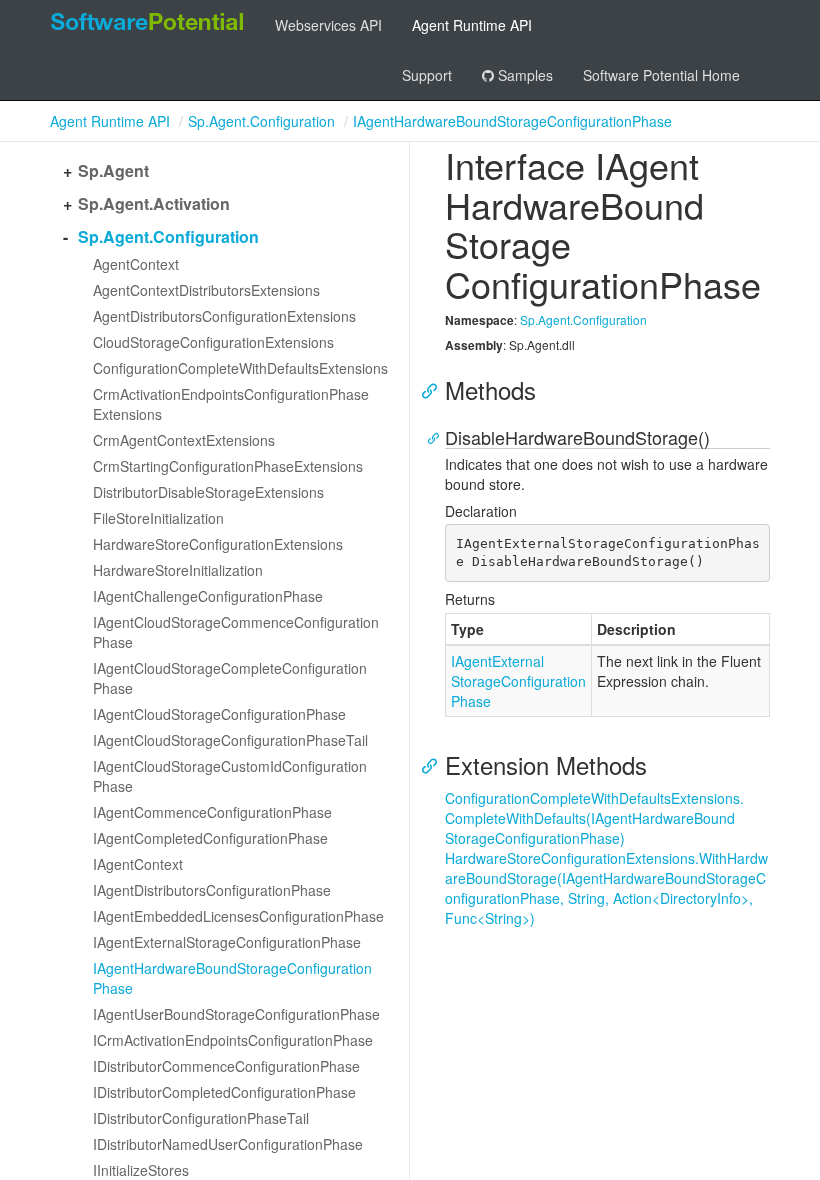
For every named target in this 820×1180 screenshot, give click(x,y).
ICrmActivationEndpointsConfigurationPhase (233, 1040)
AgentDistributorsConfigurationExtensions (224, 316)
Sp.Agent (113, 171)
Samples (523, 75)
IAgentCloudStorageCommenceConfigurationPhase (236, 632)
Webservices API (328, 25)
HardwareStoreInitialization (178, 570)
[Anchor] (434, 390)
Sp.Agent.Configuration (261, 121)
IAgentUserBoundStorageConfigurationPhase (236, 1014)
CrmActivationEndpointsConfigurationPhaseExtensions (231, 404)
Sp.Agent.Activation (154, 204)
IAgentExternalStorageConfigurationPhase (227, 942)
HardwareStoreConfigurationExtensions (218, 544)
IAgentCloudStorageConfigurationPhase (219, 714)
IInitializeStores (141, 1170)
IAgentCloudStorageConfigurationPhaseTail (230, 740)
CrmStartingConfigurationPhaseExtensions (228, 466)
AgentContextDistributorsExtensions (206, 290)
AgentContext (136, 264)
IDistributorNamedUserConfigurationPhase (228, 1144)
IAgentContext (138, 864)
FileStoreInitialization (158, 518)
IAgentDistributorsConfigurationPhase (212, 890)
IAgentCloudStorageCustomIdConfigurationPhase (230, 776)
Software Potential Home (661, 75)
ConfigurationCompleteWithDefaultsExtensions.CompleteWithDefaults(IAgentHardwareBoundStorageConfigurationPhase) (594, 818)
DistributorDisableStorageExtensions (208, 492)
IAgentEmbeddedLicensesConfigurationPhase (238, 916)
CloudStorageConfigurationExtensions (213, 342)
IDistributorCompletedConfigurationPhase (224, 1092)
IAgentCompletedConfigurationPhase (210, 838)
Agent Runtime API (472, 25)
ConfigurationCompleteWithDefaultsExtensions (240, 368)
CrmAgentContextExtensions (184, 440)
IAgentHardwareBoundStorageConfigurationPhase (512, 121)
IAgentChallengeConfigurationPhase (208, 596)
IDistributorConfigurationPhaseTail (201, 1118)
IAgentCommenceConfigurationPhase (212, 812)
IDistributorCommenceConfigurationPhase (226, 1066)
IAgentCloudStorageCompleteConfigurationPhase (230, 678)
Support (427, 75)
